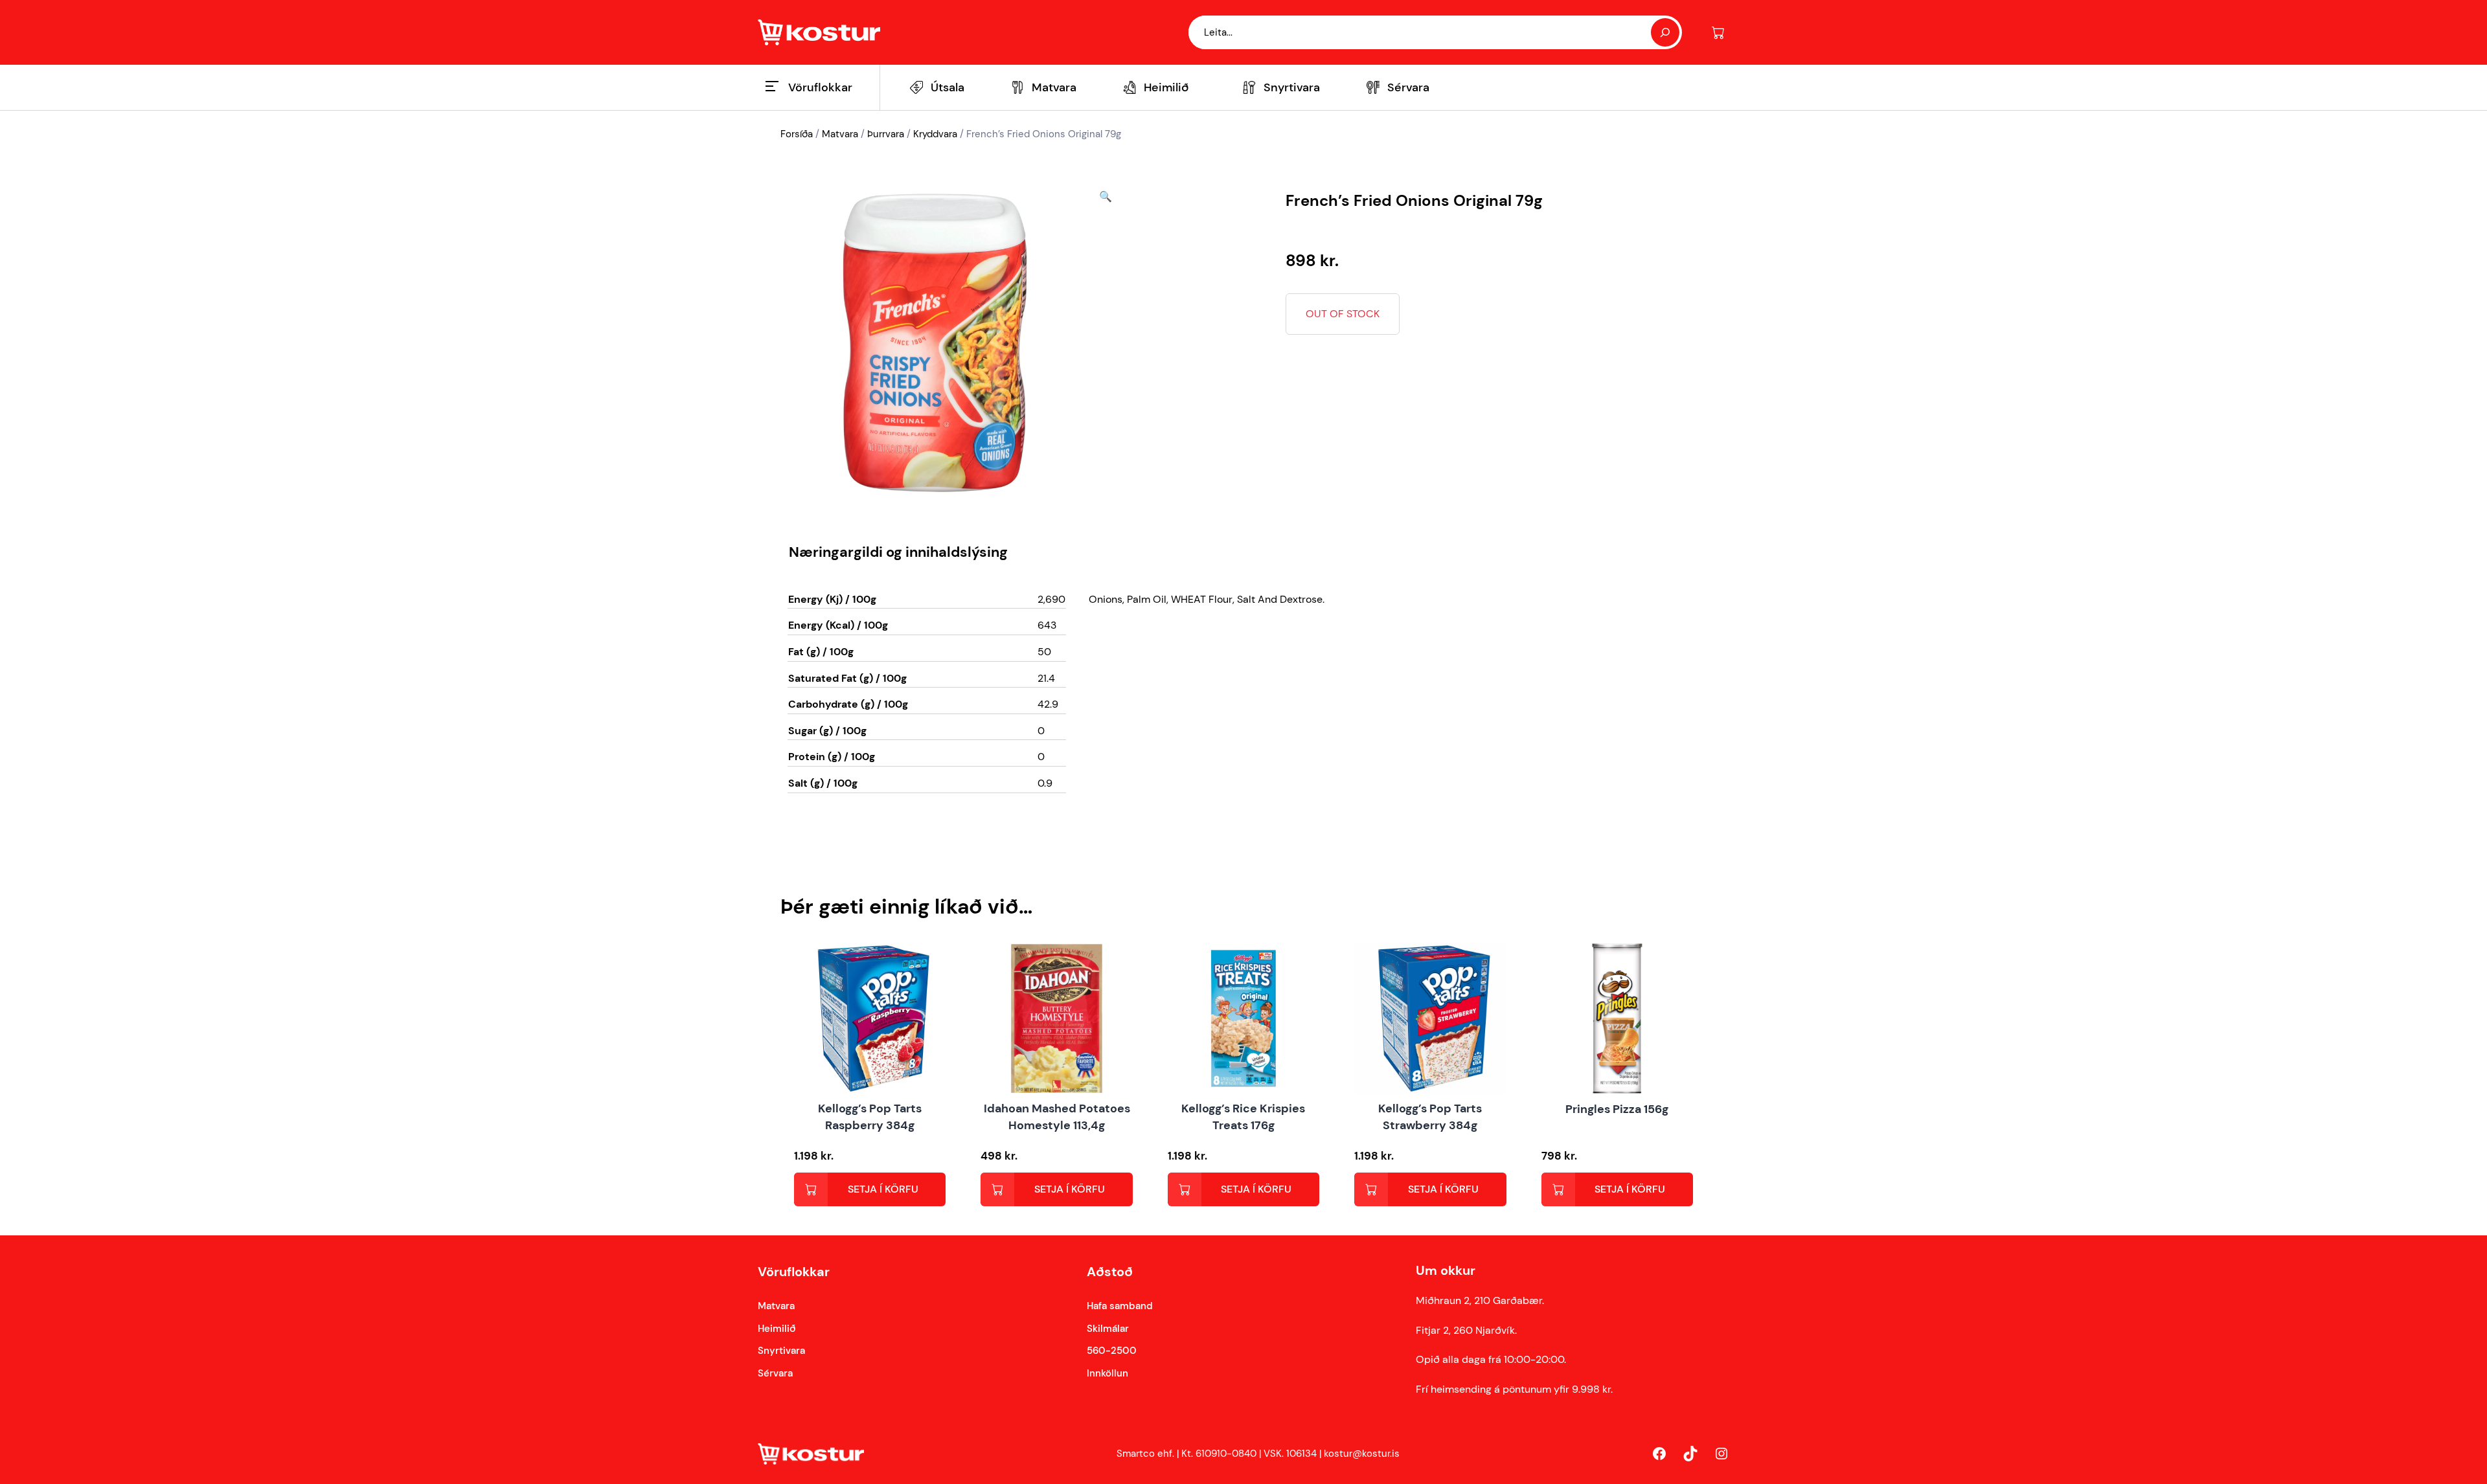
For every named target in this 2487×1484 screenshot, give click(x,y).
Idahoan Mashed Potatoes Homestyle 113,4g (1057, 1117)
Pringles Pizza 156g (1617, 1109)
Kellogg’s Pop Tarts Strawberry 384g (1430, 1117)
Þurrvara (886, 134)
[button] (1106, 343)
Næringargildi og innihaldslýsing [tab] (898, 552)
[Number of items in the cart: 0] (1718, 33)
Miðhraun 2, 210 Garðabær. (1480, 1300)
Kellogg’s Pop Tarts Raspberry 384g (870, 1117)
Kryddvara (935, 134)
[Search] (1665, 32)
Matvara (840, 134)
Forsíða (797, 134)
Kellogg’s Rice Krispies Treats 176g (1243, 1117)
